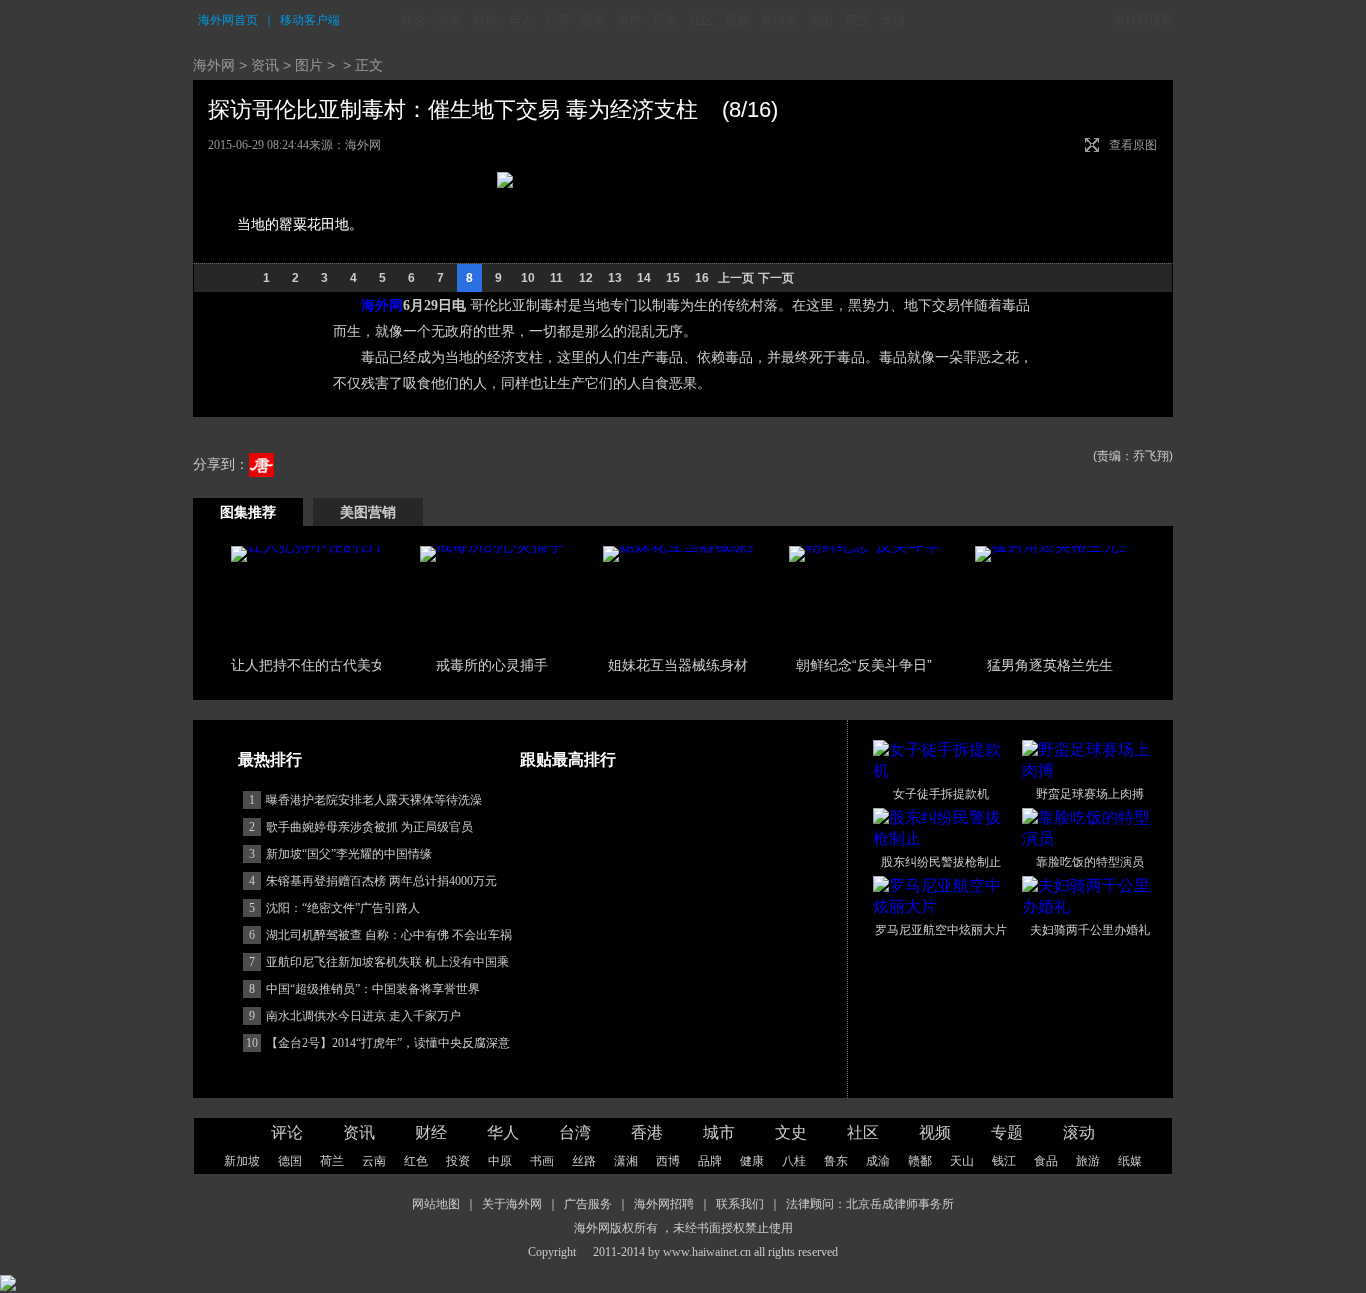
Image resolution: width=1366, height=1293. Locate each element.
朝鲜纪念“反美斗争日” (864, 665)
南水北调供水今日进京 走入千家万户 (363, 1016)
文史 (791, 1132)
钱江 (1004, 1161)
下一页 (776, 278)
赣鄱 (920, 1161)
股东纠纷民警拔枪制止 (941, 862)
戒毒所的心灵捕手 (492, 665)
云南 (374, 1161)
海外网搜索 (1143, 20)
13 (615, 278)
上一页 (736, 278)
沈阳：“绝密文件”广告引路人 (343, 908)
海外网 (214, 65)
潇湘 (626, 1161)
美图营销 (368, 512)
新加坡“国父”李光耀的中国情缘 (349, 854)
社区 (701, 20)
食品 (1046, 1161)
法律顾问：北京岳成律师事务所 (870, 1204)
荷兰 (857, 20)
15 (673, 278)
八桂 (794, 1161)
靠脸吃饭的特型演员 (1090, 862)
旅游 (1088, 1161)
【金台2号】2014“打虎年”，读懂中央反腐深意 (388, 1043)
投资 (458, 1161)
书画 (542, 1161)
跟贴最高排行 (568, 759)
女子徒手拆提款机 (941, 794)
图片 (309, 65)
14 (644, 278)
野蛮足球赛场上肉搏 (1090, 794)
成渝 (878, 1161)
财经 (485, 20)
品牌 (710, 1161)
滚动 (893, 20)
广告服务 (588, 1204)
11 (556, 278)
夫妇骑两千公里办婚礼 (1090, 930)
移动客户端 (310, 20)
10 (528, 278)
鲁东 (836, 1161)
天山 (962, 1161)
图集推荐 (248, 512)
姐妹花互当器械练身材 (678, 665)
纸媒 (1130, 1161)
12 (586, 278)
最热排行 (270, 759)
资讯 (449, 20)
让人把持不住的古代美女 (308, 665)
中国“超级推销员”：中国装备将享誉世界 (373, 989)
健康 (752, 1161)
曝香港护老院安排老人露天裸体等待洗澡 (374, 800)
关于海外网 (512, 1204)
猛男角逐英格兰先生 (1050, 665)
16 (702, 278)
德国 (821, 20)
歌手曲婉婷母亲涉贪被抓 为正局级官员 (369, 827)
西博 (668, 1161)
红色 (416, 1161)
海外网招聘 (664, 1204)
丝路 (584, 1161)
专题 (1007, 1132)
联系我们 (740, 1204)
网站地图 (436, 1204)
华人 (521, 20)
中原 (500, 1161)
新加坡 (779, 20)
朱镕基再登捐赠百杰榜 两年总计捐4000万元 (381, 881)
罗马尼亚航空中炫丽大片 (941, 930)
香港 (593, 20)
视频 (737, 20)
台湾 (557, 20)
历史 (665, 20)
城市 (629, 20)
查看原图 (1133, 145)
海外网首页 (228, 20)
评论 (413, 20)
